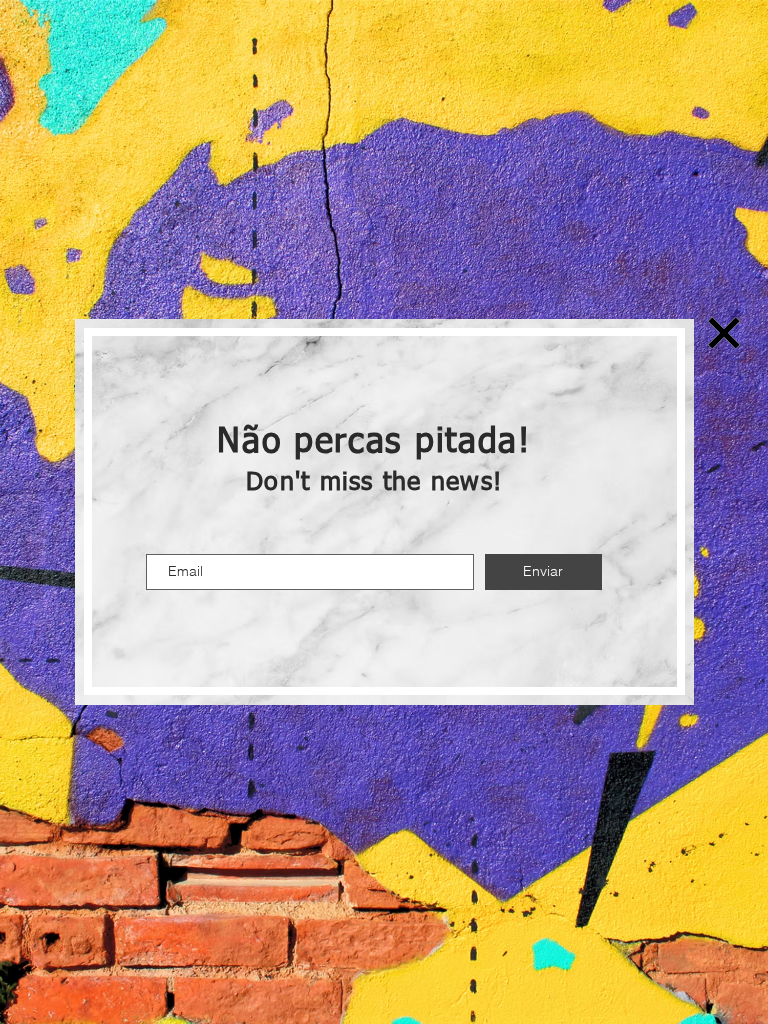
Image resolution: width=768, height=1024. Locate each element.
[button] (724, 333)
